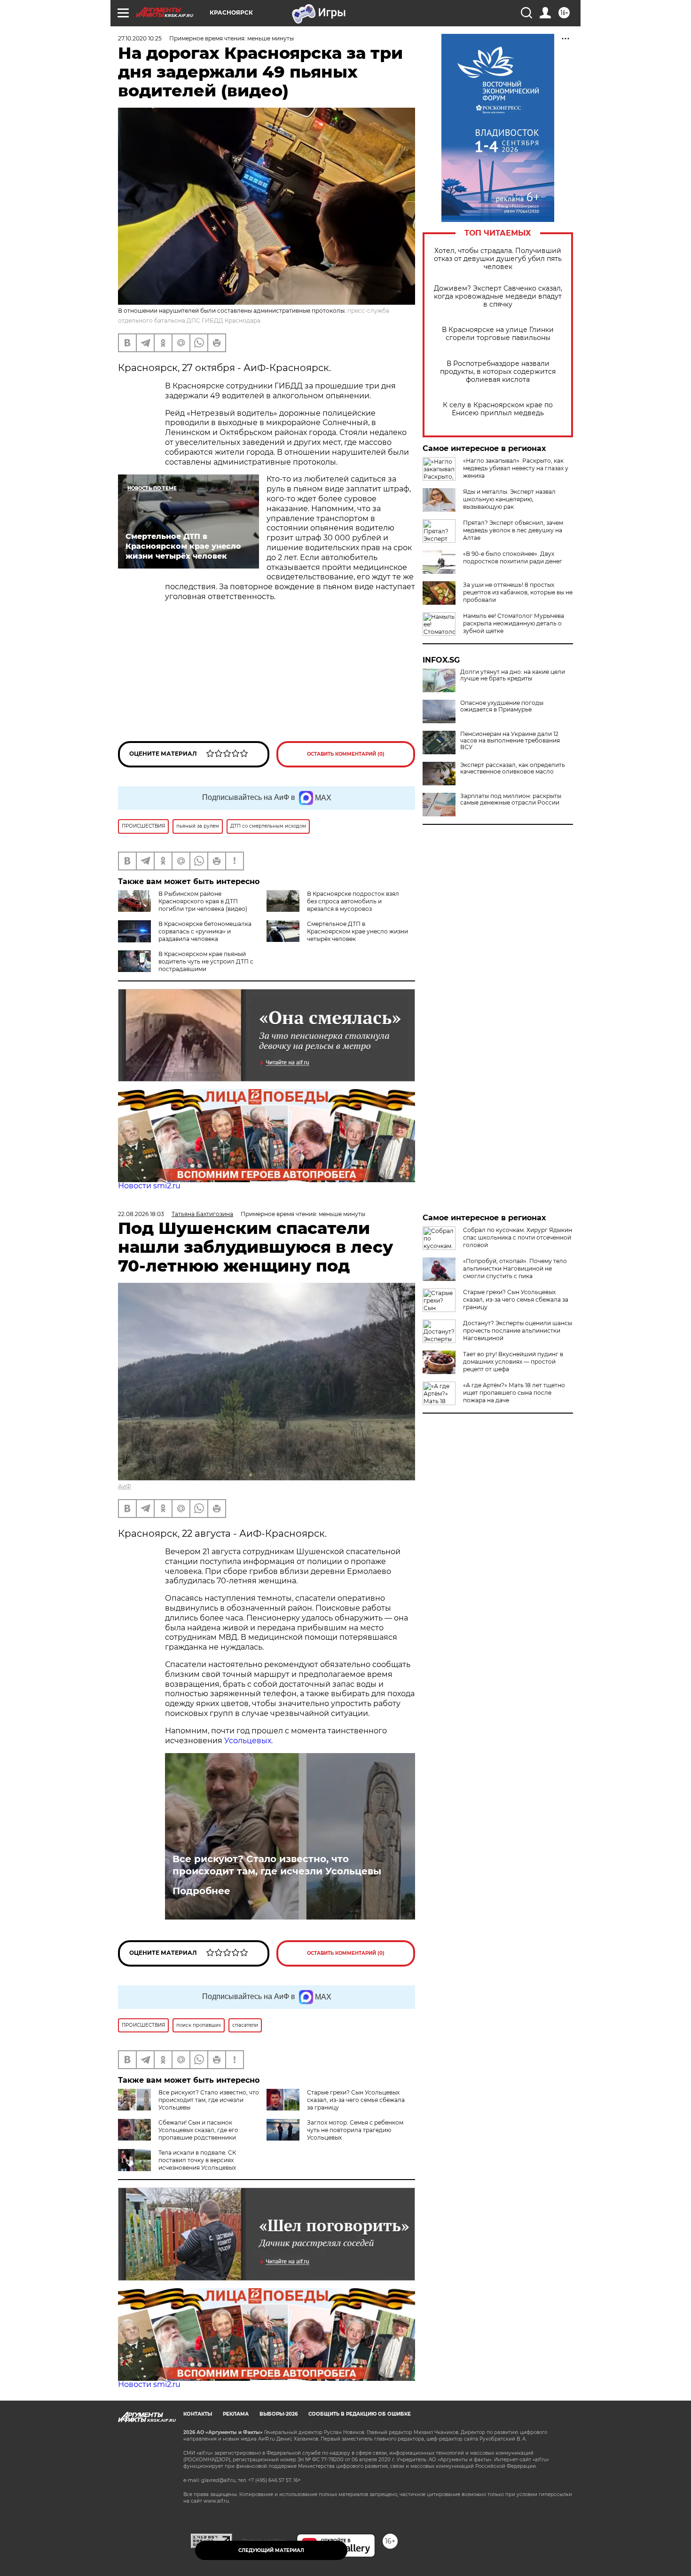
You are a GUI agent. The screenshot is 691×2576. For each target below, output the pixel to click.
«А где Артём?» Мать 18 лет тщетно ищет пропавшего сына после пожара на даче (514, 1393)
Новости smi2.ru (149, 1186)
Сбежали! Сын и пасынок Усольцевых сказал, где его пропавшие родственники (198, 2130)
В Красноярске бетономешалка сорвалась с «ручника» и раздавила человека (205, 931)
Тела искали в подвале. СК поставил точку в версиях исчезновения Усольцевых (197, 2160)
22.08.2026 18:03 (141, 1214)
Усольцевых (248, 1741)
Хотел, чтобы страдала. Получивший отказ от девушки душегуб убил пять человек (498, 259)
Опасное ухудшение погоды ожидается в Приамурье (502, 706)
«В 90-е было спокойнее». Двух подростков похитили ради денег (513, 557)
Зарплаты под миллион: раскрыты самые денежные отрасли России (511, 799)
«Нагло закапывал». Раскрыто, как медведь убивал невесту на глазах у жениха (516, 468)
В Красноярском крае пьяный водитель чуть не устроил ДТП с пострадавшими (206, 961)
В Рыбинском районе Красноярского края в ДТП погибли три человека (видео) (203, 901)
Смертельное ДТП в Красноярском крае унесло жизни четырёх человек (357, 931)
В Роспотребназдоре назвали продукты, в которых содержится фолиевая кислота (498, 372)
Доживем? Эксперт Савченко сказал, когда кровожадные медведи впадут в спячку (498, 296)
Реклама (236, 2414)
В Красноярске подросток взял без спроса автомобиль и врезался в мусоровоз (353, 901)
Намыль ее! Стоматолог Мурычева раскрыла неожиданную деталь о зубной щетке (514, 623)
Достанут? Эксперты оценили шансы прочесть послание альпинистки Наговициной (518, 1331)
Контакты (198, 2414)
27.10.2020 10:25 (140, 38)
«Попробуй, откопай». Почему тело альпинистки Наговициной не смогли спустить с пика (515, 1268)
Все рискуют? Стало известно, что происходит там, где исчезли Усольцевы (277, 1865)
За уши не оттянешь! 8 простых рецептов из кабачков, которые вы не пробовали (518, 592)
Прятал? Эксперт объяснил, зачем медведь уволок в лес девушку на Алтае (513, 530)
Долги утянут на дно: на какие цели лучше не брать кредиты (513, 675)
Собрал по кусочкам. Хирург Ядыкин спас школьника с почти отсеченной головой (518, 1237)
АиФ (125, 1486)
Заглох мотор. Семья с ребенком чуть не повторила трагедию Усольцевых (355, 2130)
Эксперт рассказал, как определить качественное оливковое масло (513, 768)
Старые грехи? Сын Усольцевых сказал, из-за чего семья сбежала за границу (356, 2100)
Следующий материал (271, 2550)
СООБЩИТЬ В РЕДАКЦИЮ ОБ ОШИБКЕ (360, 2414)
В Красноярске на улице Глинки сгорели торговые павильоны (498, 334)
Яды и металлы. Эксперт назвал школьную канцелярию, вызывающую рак (509, 499)
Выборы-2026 (279, 2414)
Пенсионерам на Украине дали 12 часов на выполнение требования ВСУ (510, 741)
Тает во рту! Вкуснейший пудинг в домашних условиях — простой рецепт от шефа (513, 1362)
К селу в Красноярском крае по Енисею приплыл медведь (498, 409)
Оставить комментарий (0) (346, 754)
